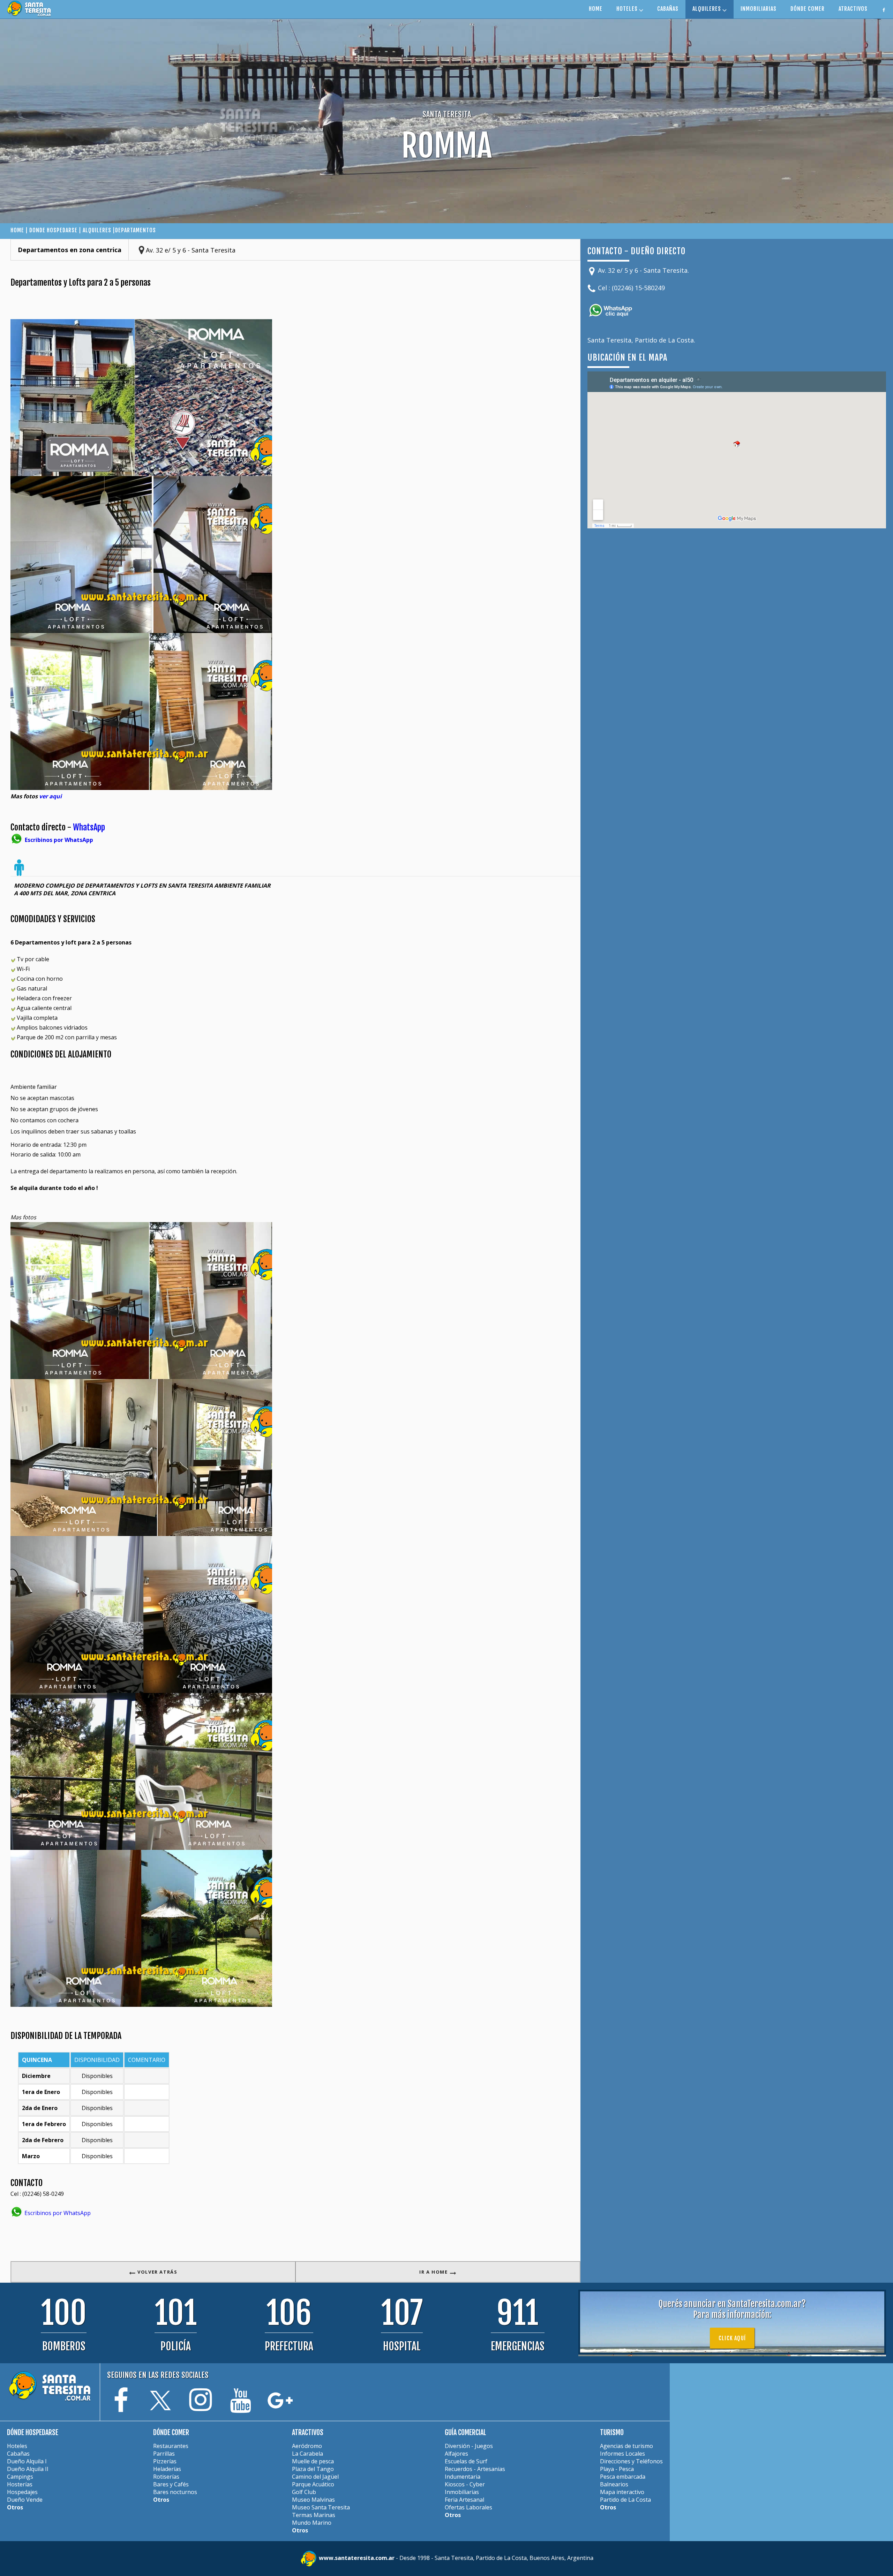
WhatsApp (89, 827)
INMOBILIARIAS (759, 9)
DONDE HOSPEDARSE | (56, 230)
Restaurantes (171, 2446)
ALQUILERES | (99, 230)
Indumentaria (463, 2477)
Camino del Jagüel (315, 2477)
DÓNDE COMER (808, 9)
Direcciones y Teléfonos (631, 2461)
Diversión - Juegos (469, 2446)
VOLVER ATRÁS (157, 2272)
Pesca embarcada (623, 2477)
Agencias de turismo (626, 2446)
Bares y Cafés (171, 2484)
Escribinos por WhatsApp (57, 2213)
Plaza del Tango (313, 2469)
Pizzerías (165, 2461)
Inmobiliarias (462, 2492)
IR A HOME (434, 2272)
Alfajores (456, 2454)
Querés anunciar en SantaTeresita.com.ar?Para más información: (732, 2309)
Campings (20, 2477)
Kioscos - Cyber (465, 2484)
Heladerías (167, 2469)
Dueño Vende (25, 2500)
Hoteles (17, 2446)
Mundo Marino (312, 2523)
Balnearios (614, 2484)
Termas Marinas (314, 2515)
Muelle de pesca (313, 2461)
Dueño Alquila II (28, 2469)
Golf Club (304, 2492)
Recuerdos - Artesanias (475, 2469)
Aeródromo (307, 2446)
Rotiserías (166, 2477)
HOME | (20, 230)
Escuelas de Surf (466, 2461)
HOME (596, 9)
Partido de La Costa (625, 2500)
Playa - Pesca (617, 2469)
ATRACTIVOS (853, 9)
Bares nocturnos (175, 2492)
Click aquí (732, 2338)
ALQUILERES (707, 9)
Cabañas (18, 2454)
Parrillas (164, 2454)
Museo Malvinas (313, 2500)
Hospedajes (22, 2492)
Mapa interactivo (622, 2492)
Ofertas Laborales (468, 2507)
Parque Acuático (313, 2484)
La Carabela (307, 2454)
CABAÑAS (668, 9)
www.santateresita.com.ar (357, 2558)
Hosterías (20, 2484)
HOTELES (628, 9)
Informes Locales (622, 2454)
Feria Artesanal (464, 2500)
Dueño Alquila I (27, 2461)
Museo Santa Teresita (321, 2507)
